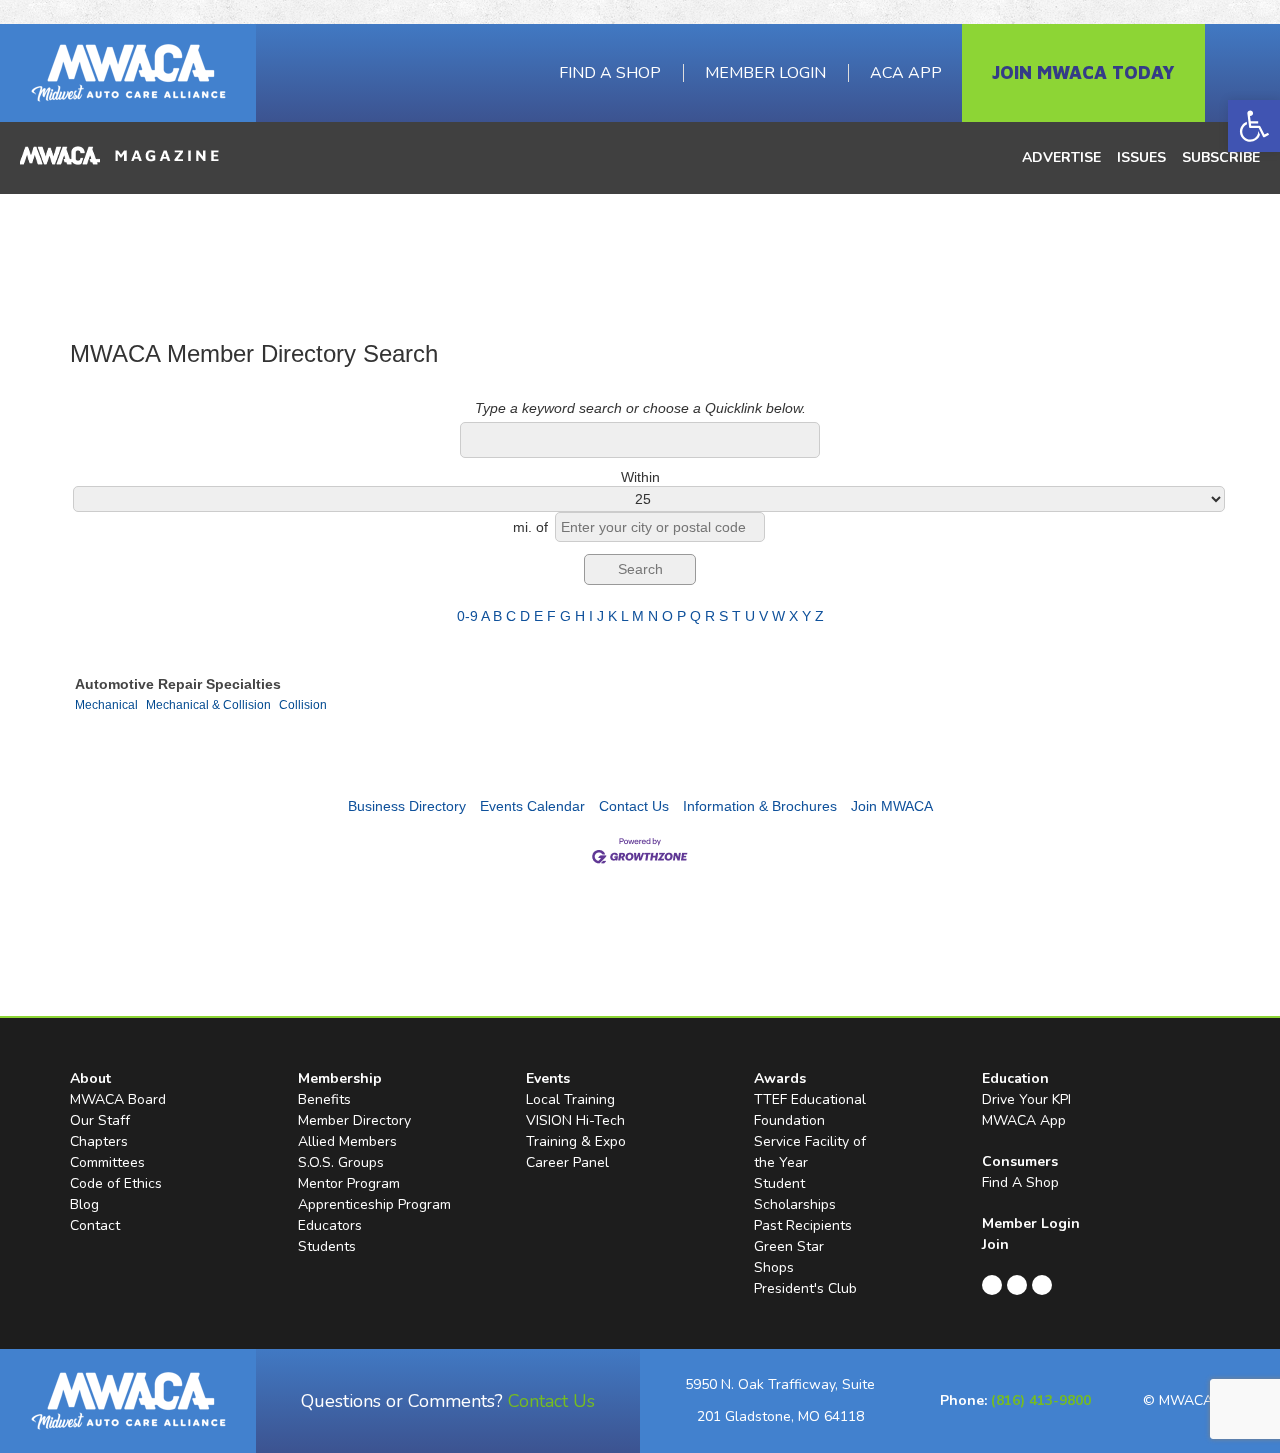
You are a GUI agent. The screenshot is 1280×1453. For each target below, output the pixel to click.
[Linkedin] (1017, 1285)
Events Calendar (532, 806)
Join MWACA (892, 806)
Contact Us (634, 806)
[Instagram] (1042, 1285)
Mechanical (106, 705)
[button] (1254, 126)
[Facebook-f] (992, 1285)
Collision (303, 705)
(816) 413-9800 (1041, 1400)
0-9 (467, 616)
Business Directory (407, 806)
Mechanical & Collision (208, 705)
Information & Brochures (760, 806)
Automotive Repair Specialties (178, 684)
